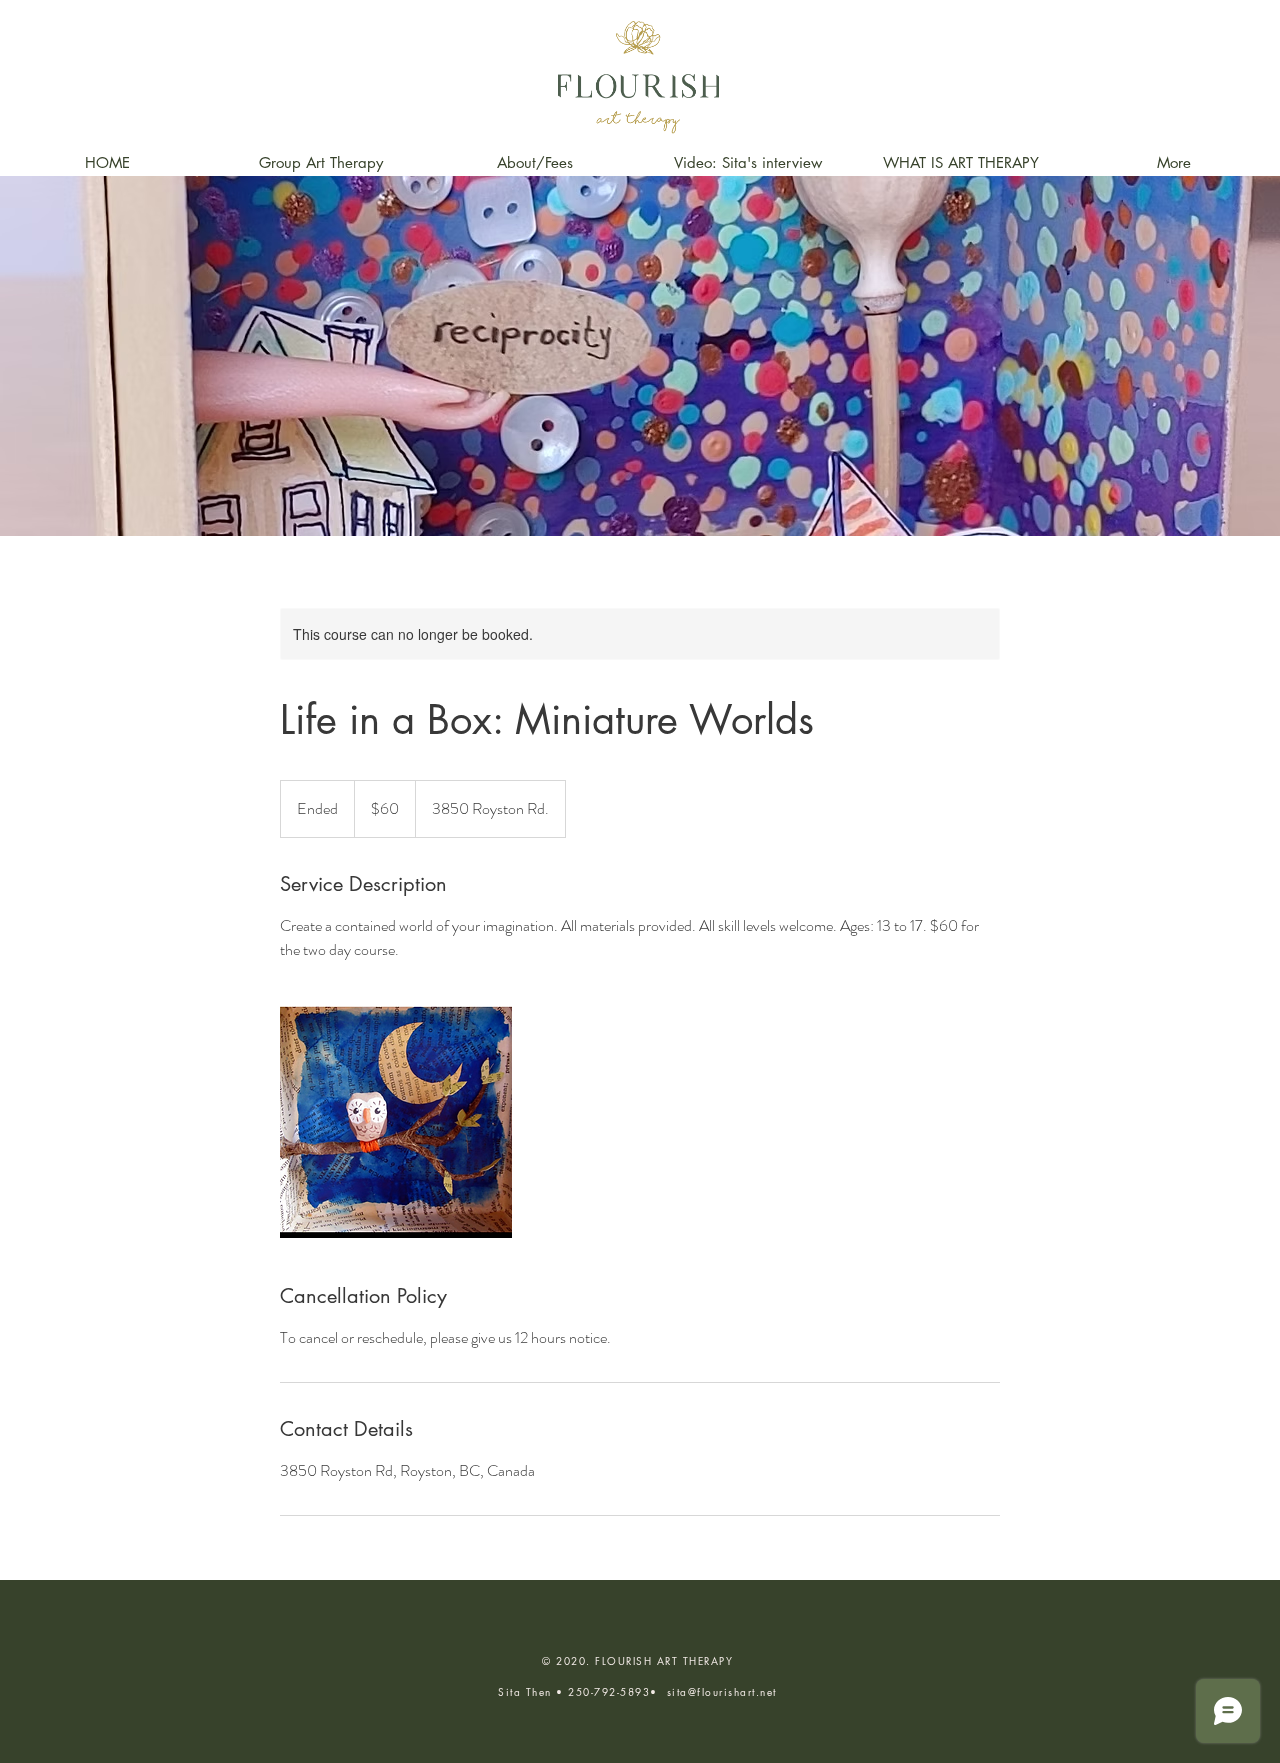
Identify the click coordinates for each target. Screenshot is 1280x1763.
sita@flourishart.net (722, 1691)
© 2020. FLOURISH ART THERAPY (637, 1660)
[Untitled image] (396, 1122)
